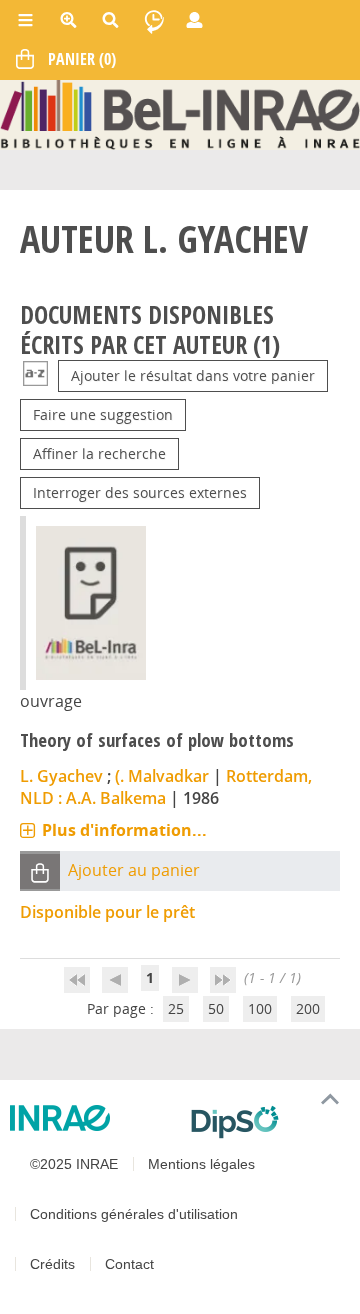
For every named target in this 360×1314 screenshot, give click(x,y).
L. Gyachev (61, 776)
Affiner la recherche (99, 453)
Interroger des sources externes (140, 492)
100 (260, 1008)
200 (308, 1008)
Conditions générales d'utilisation (134, 1214)
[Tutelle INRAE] (92, 1118)
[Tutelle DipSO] (267, 1122)
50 (216, 1008)
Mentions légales (201, 1164)
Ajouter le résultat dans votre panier (193, 375)
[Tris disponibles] (35, 375)
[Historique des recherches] (154, 20)
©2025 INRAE (74, 1164)
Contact (129, 1264)
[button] (40, 871)
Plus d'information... (124, 830)
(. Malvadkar (162, 776)
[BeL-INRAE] (180, 113)
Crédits (52, 1264)
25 (176, 1008)
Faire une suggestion (103, 414)
